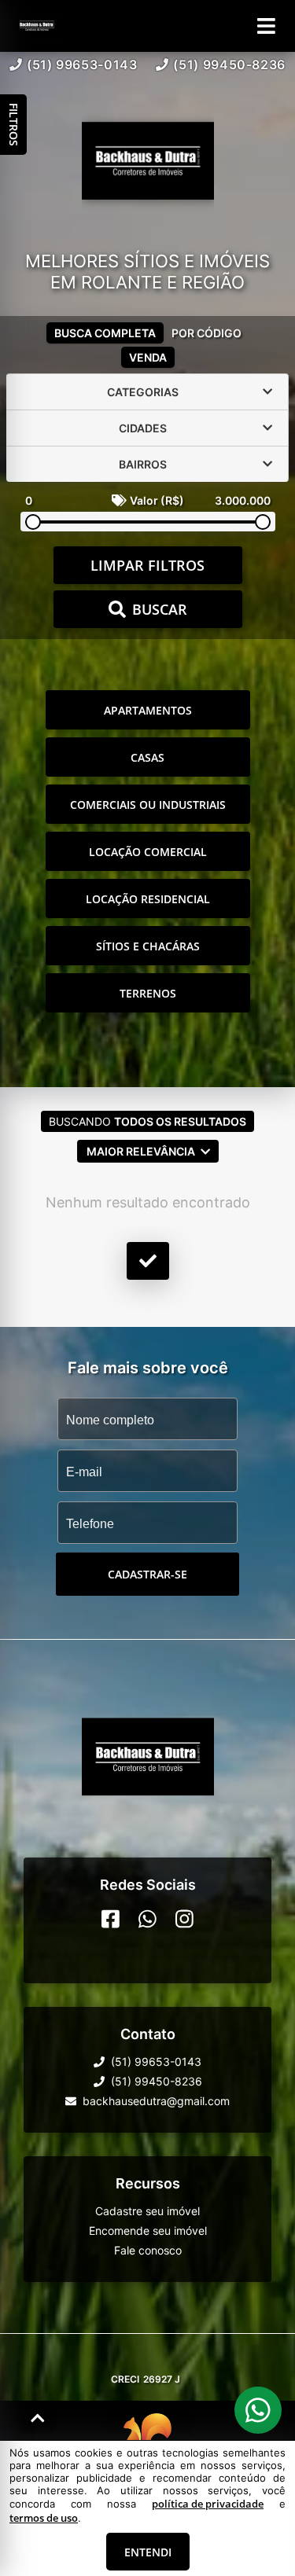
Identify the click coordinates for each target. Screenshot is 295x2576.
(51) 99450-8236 (229, 64)
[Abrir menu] (266, 26)
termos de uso (44, 2518)
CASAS (147, 757)
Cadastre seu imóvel (147, 2211)
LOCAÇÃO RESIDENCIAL (148, 899)
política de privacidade (208, 2504)
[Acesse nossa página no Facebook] (111, 1919)
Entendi (148, 2552)
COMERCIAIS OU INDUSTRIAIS (148, 805)
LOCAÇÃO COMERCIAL (148, 852)
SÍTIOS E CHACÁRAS (148, 946)
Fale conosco (148, 2250)
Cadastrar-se (147, 1574)
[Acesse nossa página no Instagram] (184, 1919)
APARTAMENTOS (148, 710)
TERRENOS (148, 993)
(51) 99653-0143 (82, 64)
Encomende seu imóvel (148, 2231)
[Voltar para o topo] (38, 2418)
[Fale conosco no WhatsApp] (147, 1919)
